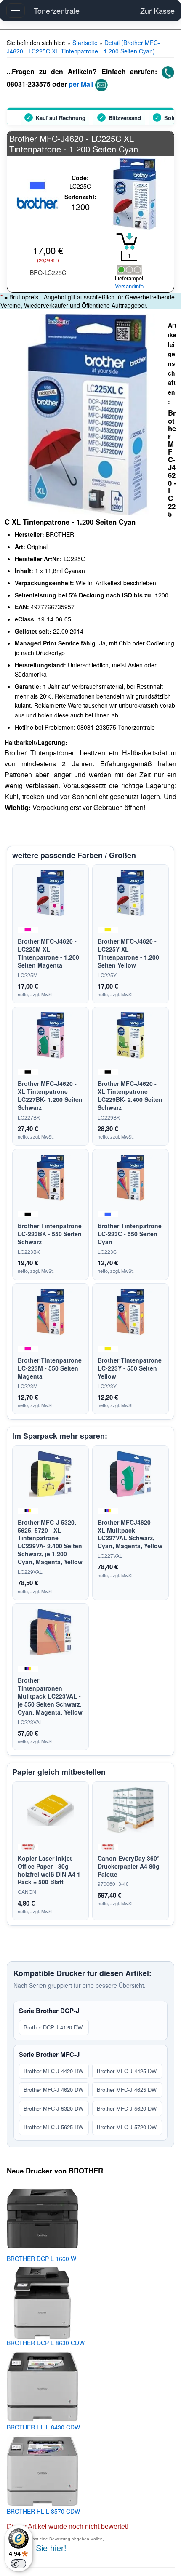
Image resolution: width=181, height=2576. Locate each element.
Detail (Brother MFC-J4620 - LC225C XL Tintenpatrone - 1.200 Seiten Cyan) (83, 47)
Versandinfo (129, 286)
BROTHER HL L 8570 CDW (43, 2511)
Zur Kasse (157, 11)
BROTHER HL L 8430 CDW (43, 2427)
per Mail (81, 84)
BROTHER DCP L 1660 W (41, 2259)
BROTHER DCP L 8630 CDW (46, 2343)
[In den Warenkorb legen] (127, 241)
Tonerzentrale (57, 11)
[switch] (19, 2564)
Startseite (85, 43)
